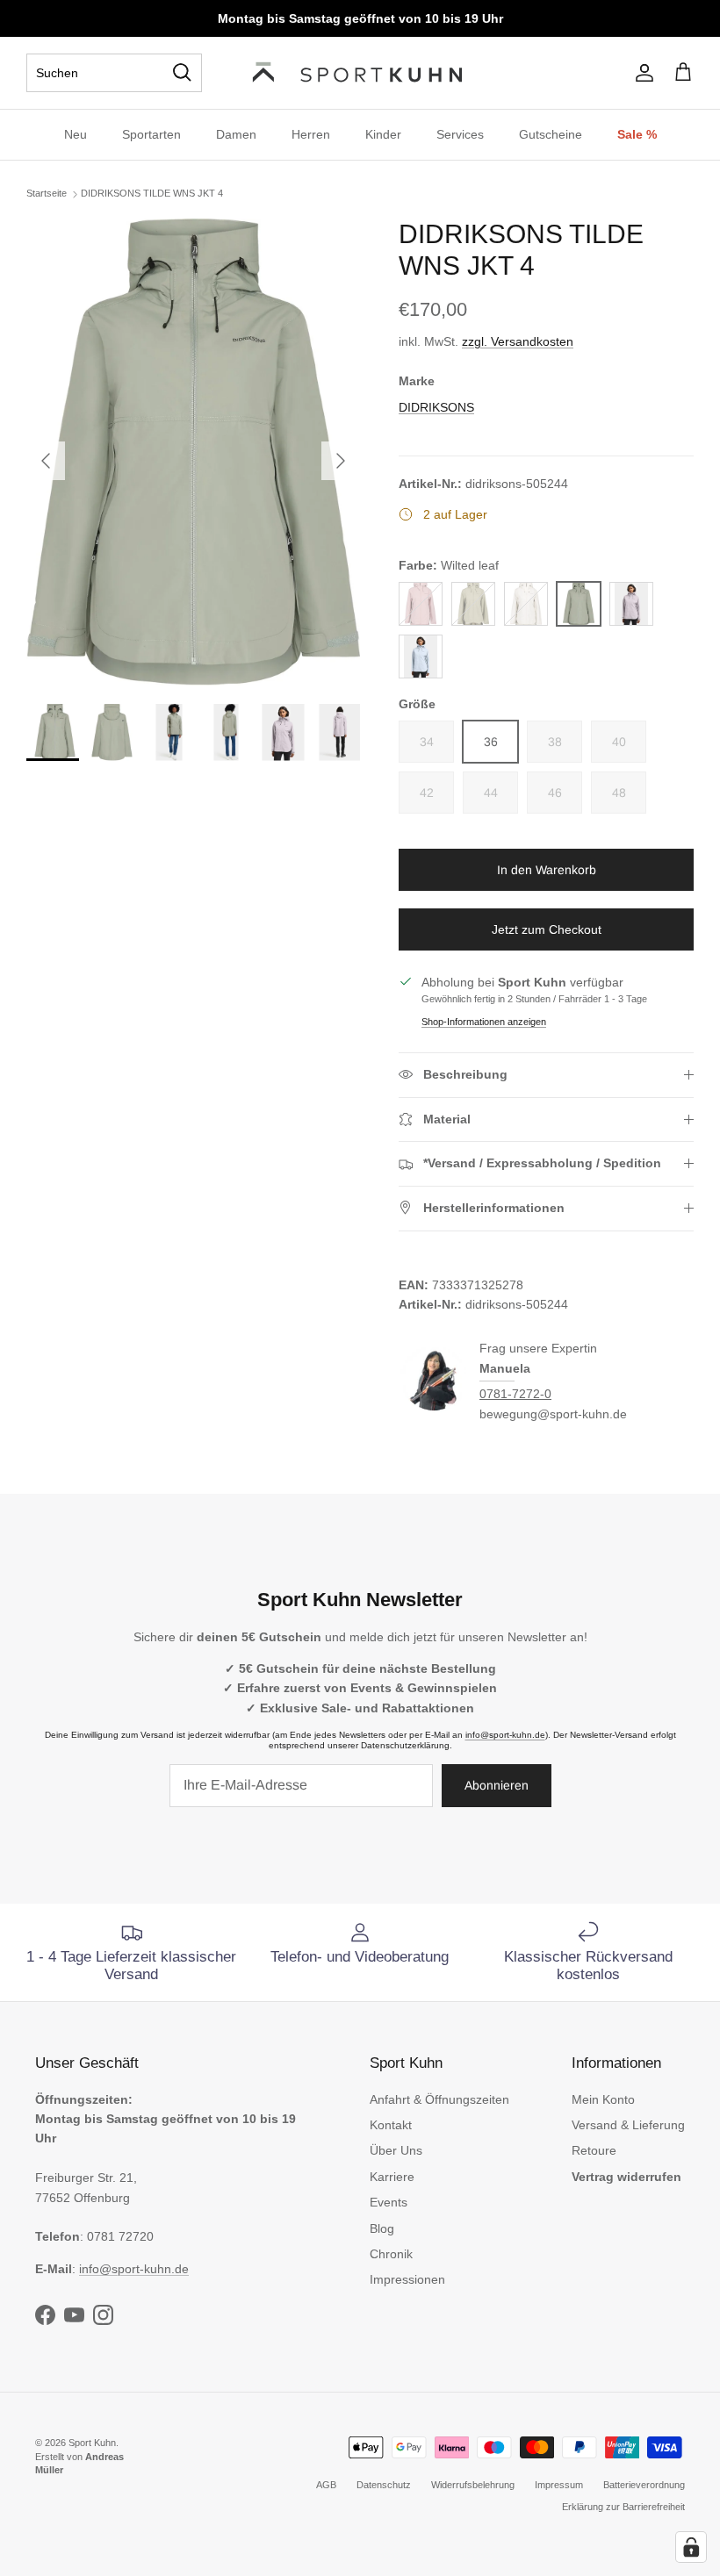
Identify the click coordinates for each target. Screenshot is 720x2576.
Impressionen (407, 2279)
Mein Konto (603, 2099)
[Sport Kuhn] (360, 73)
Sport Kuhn (92, 2443)
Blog (382, 2228)
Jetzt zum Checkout (547, 929)
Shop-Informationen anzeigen (484, 1022)
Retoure (594, 2150)
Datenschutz (384, 2485)
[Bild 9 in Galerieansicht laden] (193, 452)
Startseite (47, 193)
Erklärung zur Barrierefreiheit (623, 2507)
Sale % (637, 134)
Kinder (383, 134)
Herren (311, 134)
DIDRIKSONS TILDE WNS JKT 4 (152, 193)
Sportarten (151, 134)
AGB (326, 2485)
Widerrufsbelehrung (473, 2485)
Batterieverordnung (644, 2485)
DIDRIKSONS (436, 407)
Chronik (391, 2254)
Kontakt (391, 2125)
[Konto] (641, 73)
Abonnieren (497, 1785)
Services (460, 134)
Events (389, 2202)
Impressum (559, 2485)
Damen (236, 134)
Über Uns (396, 2150)
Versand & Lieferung (628, 2125)
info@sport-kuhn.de (505, 1735)
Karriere (392, 2177)
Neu (76, 134)
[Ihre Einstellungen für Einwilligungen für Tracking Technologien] (691, 2547)
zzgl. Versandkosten (518, 341)
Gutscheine (551, 134)
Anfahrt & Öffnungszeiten (439, 2099)
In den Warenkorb (547, 870)
